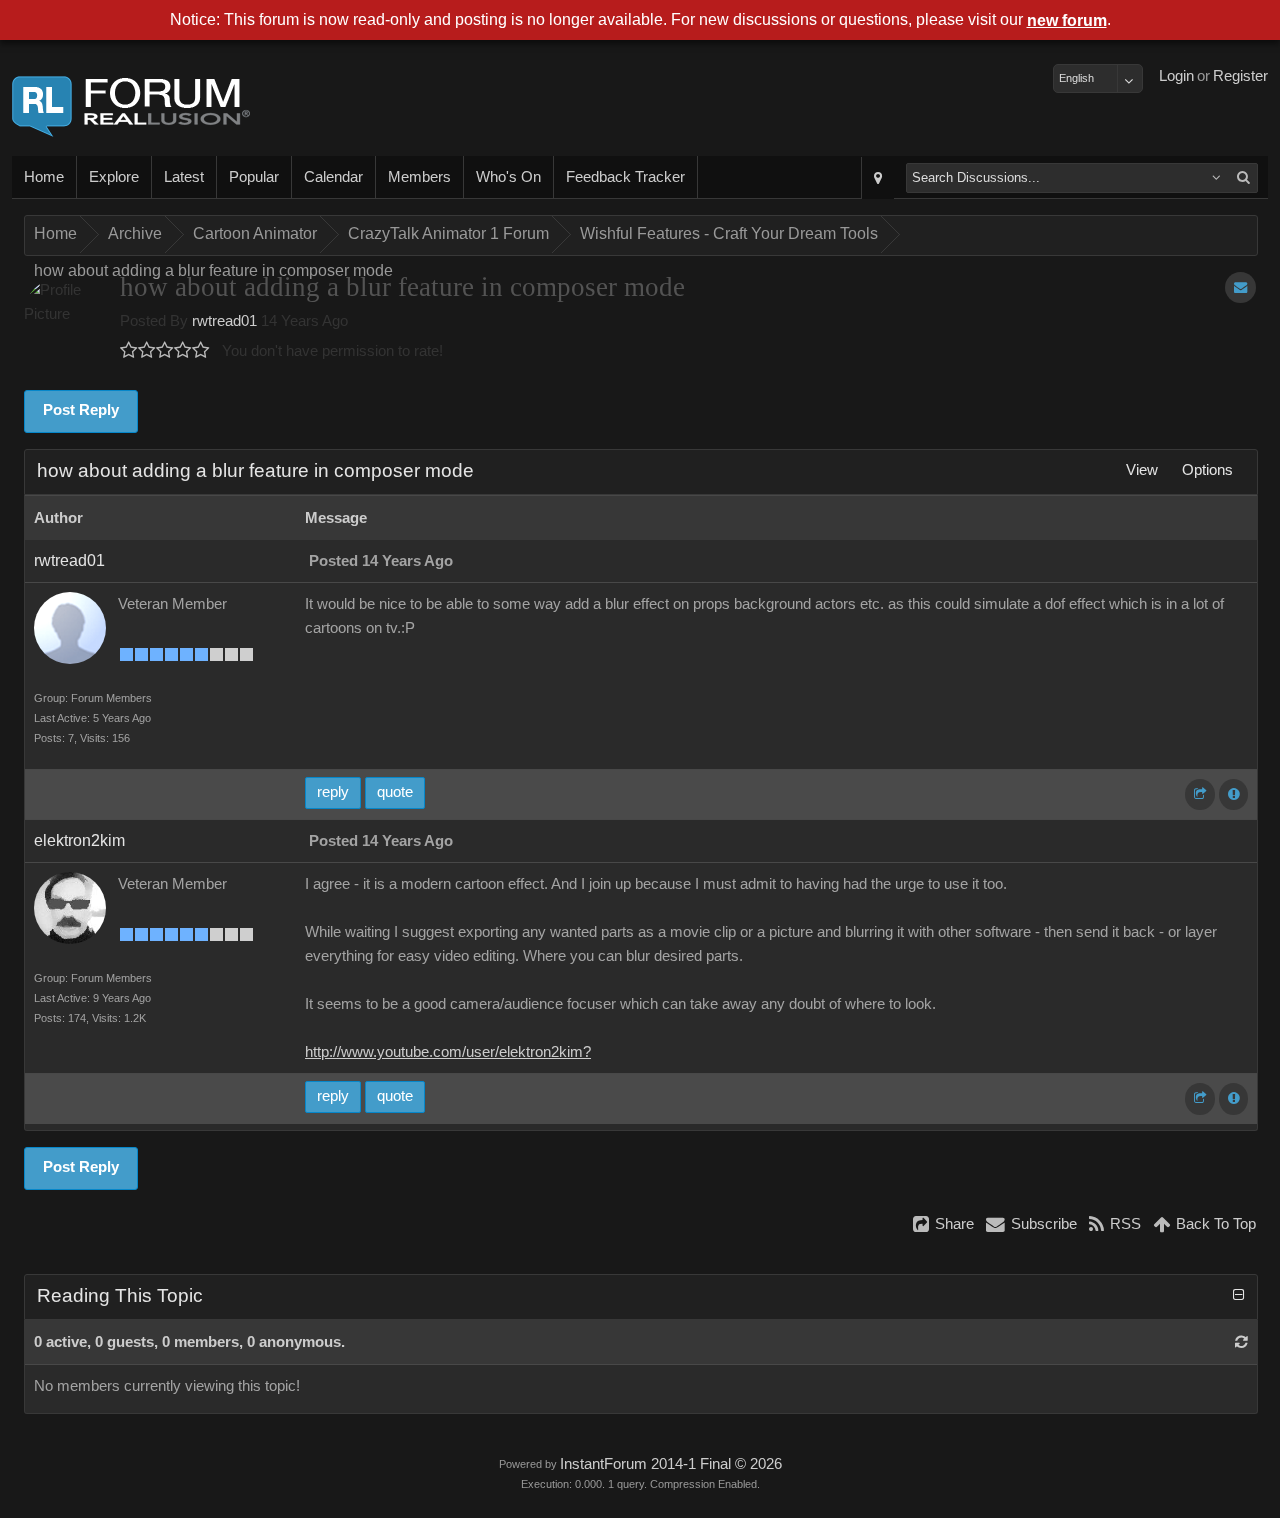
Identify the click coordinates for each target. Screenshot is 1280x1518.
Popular (254, 177)
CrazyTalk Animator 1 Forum (448, 233)
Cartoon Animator (255, 233)
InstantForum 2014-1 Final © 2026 (671, 1464)
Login (1176, 76)
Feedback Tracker (625, 177)
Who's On (508, 177)
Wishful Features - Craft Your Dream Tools (729, 233)
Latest (184, 177)
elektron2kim (79, 840)
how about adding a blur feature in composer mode (213, 270)
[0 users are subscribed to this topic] (1240, 287)
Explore (114, 177)
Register (1240, 76)
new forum (1067, 20)
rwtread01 (224, 321)
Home (44, 177)
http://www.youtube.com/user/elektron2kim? (448, 1052)
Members (419, 177)
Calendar (333, 177)
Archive (135, 233)
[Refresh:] (1241, 1342)
